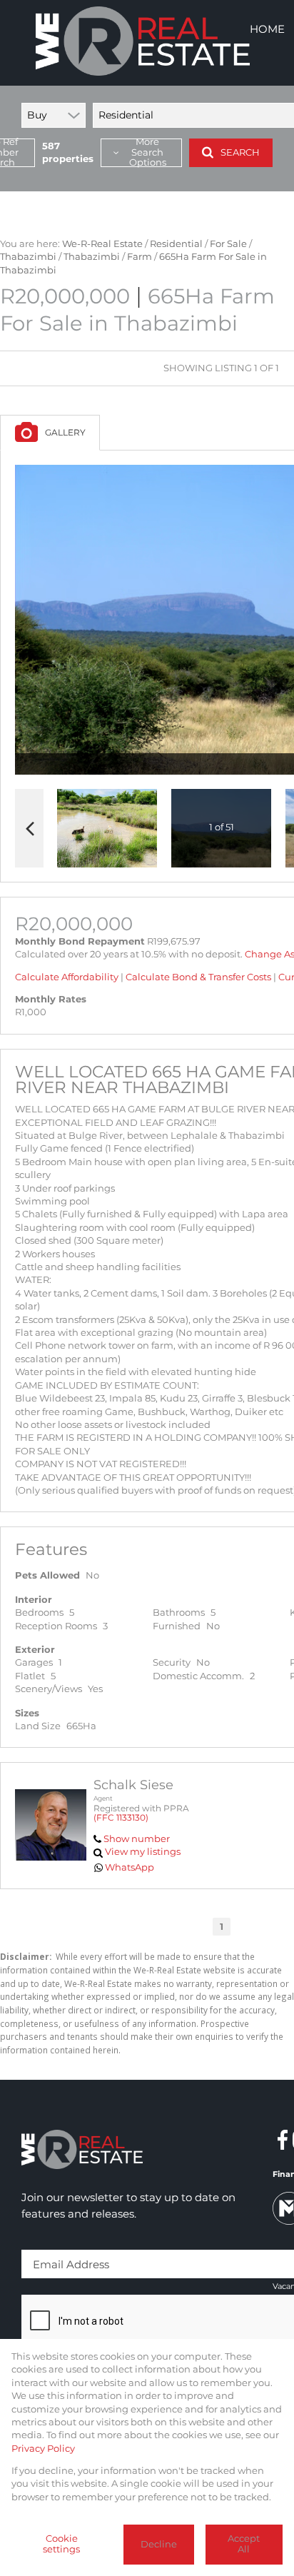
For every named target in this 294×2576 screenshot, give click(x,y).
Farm (140, 257)
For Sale (228, 244)
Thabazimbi (28, 257)
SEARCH (240, 152)
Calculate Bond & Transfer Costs (198, 977)
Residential (176, 244)
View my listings (143, 1852)
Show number (137, 1839)
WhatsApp (130, 1867)
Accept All (244, 2544)
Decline (159, 2544)
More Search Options (148, 153)
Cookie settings (61, 2544)
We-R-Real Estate (102, 244)
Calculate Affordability (67, 977)
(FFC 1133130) (121, 1817)
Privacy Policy (43, 2449)
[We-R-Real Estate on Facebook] (283, 2140)
